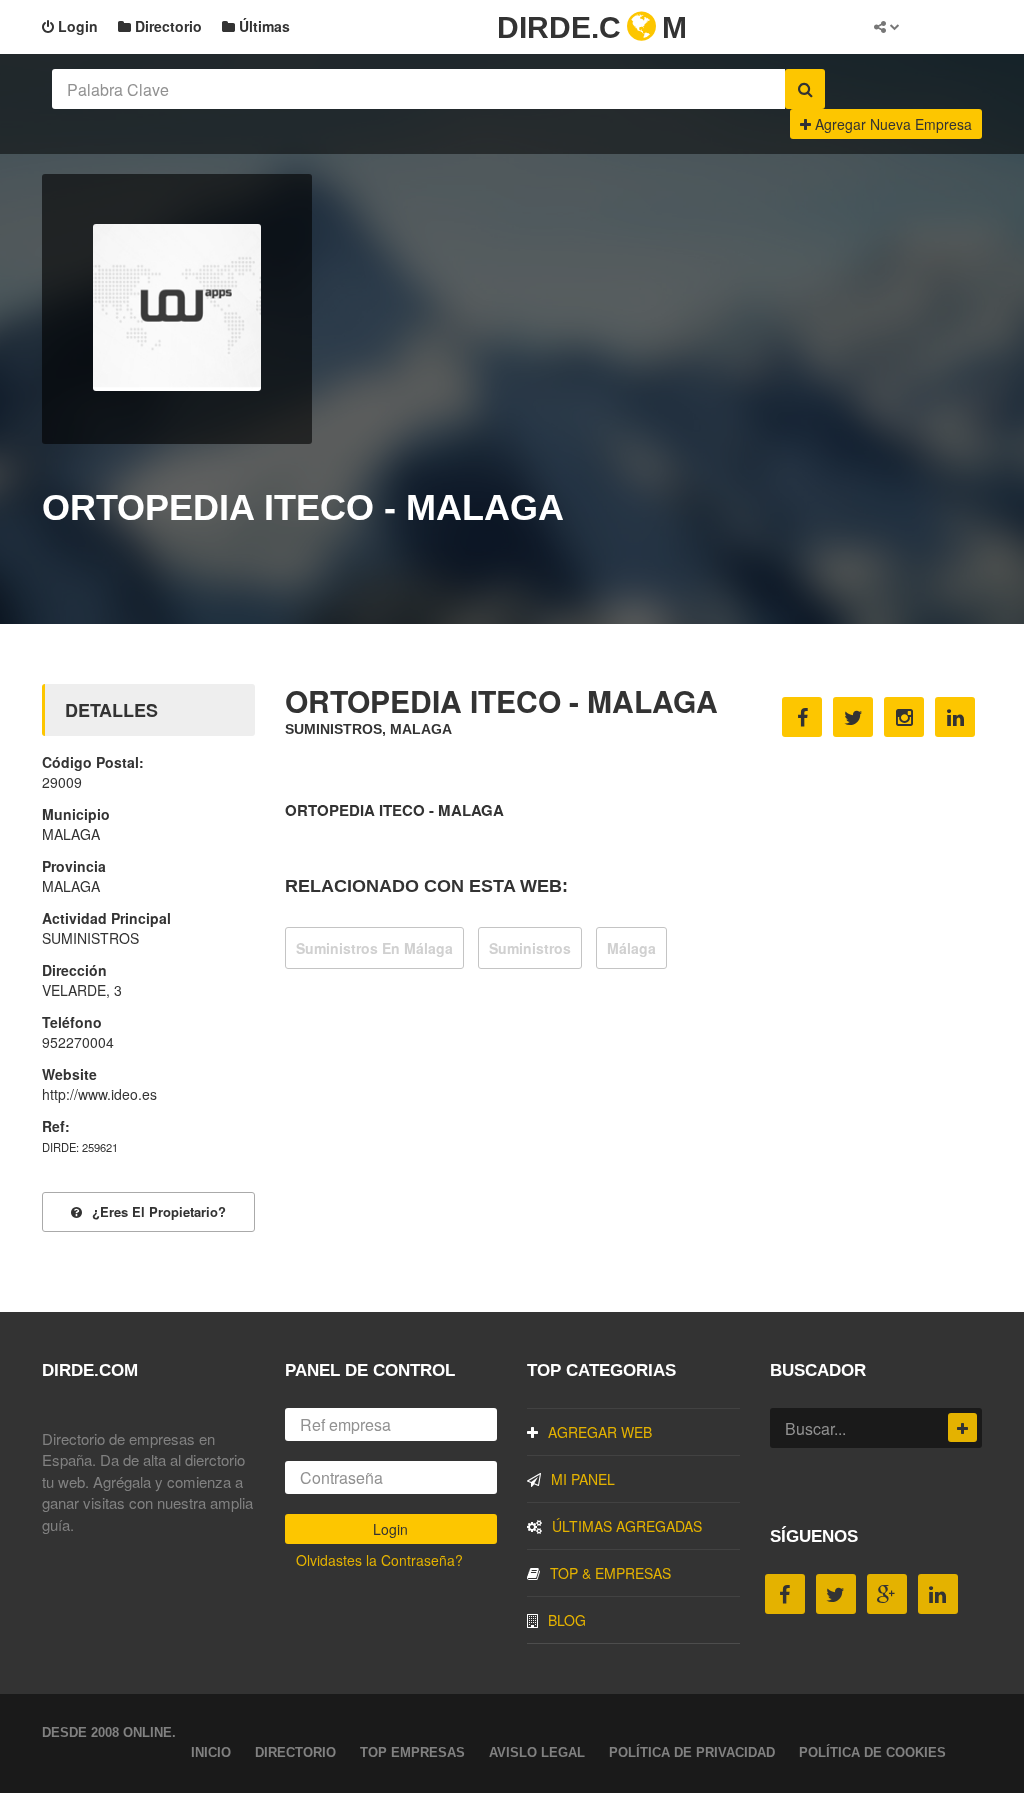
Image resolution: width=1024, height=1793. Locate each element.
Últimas (262, 26)
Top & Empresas (610, 1573)
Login (76, 26)
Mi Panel (583, 1479)
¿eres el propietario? (159, 1211)
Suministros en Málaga (374, 948)
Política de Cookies (872, 1752)
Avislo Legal (537, 1752)
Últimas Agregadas (627, 1526)
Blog (567, 1620)
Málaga (631, 948)
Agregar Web (600, 1432)
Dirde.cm (592, 27)
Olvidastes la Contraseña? (379, 1560)
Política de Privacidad (692, 1752)
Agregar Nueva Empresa (891, 124)
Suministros (530, 948)
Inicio (211, 1752)
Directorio (166, 26)
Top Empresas (412, 1752)
